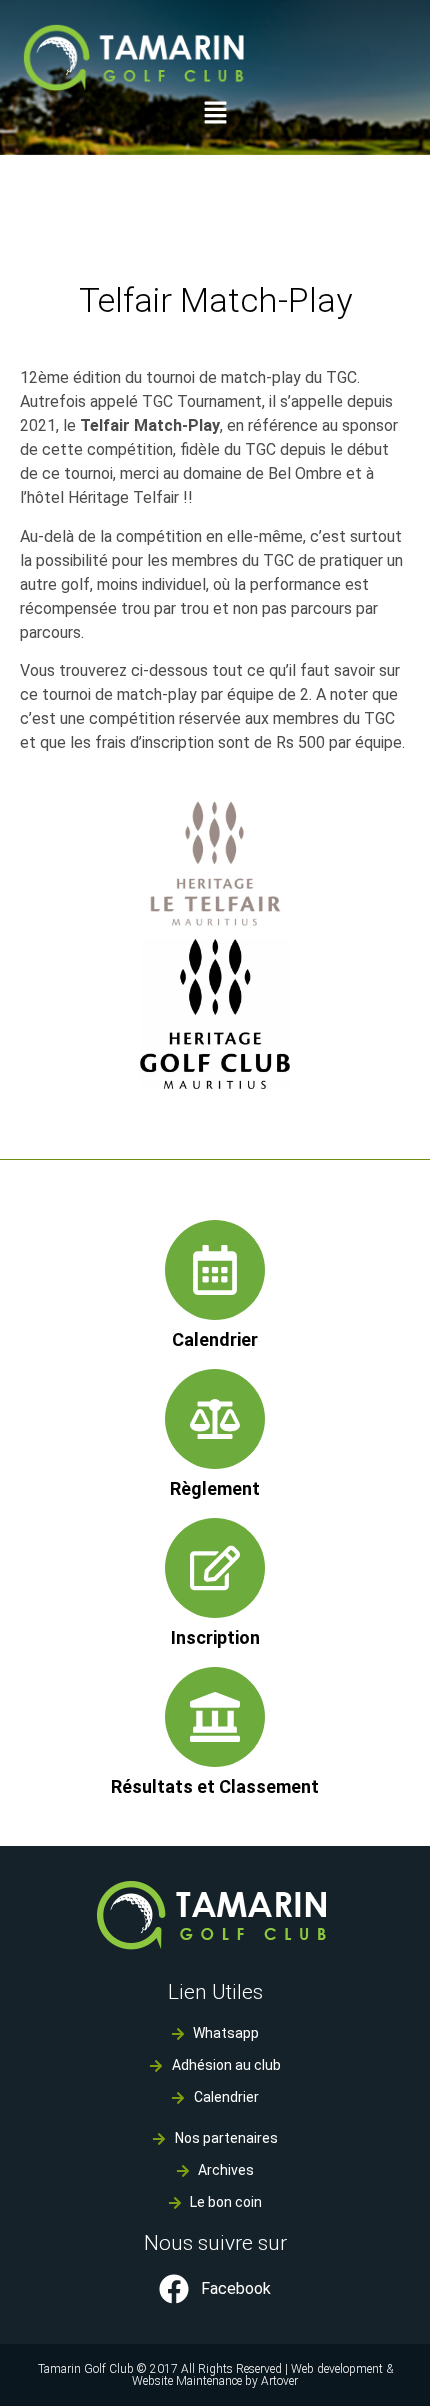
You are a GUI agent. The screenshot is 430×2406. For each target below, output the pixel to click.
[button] (215, 114)
